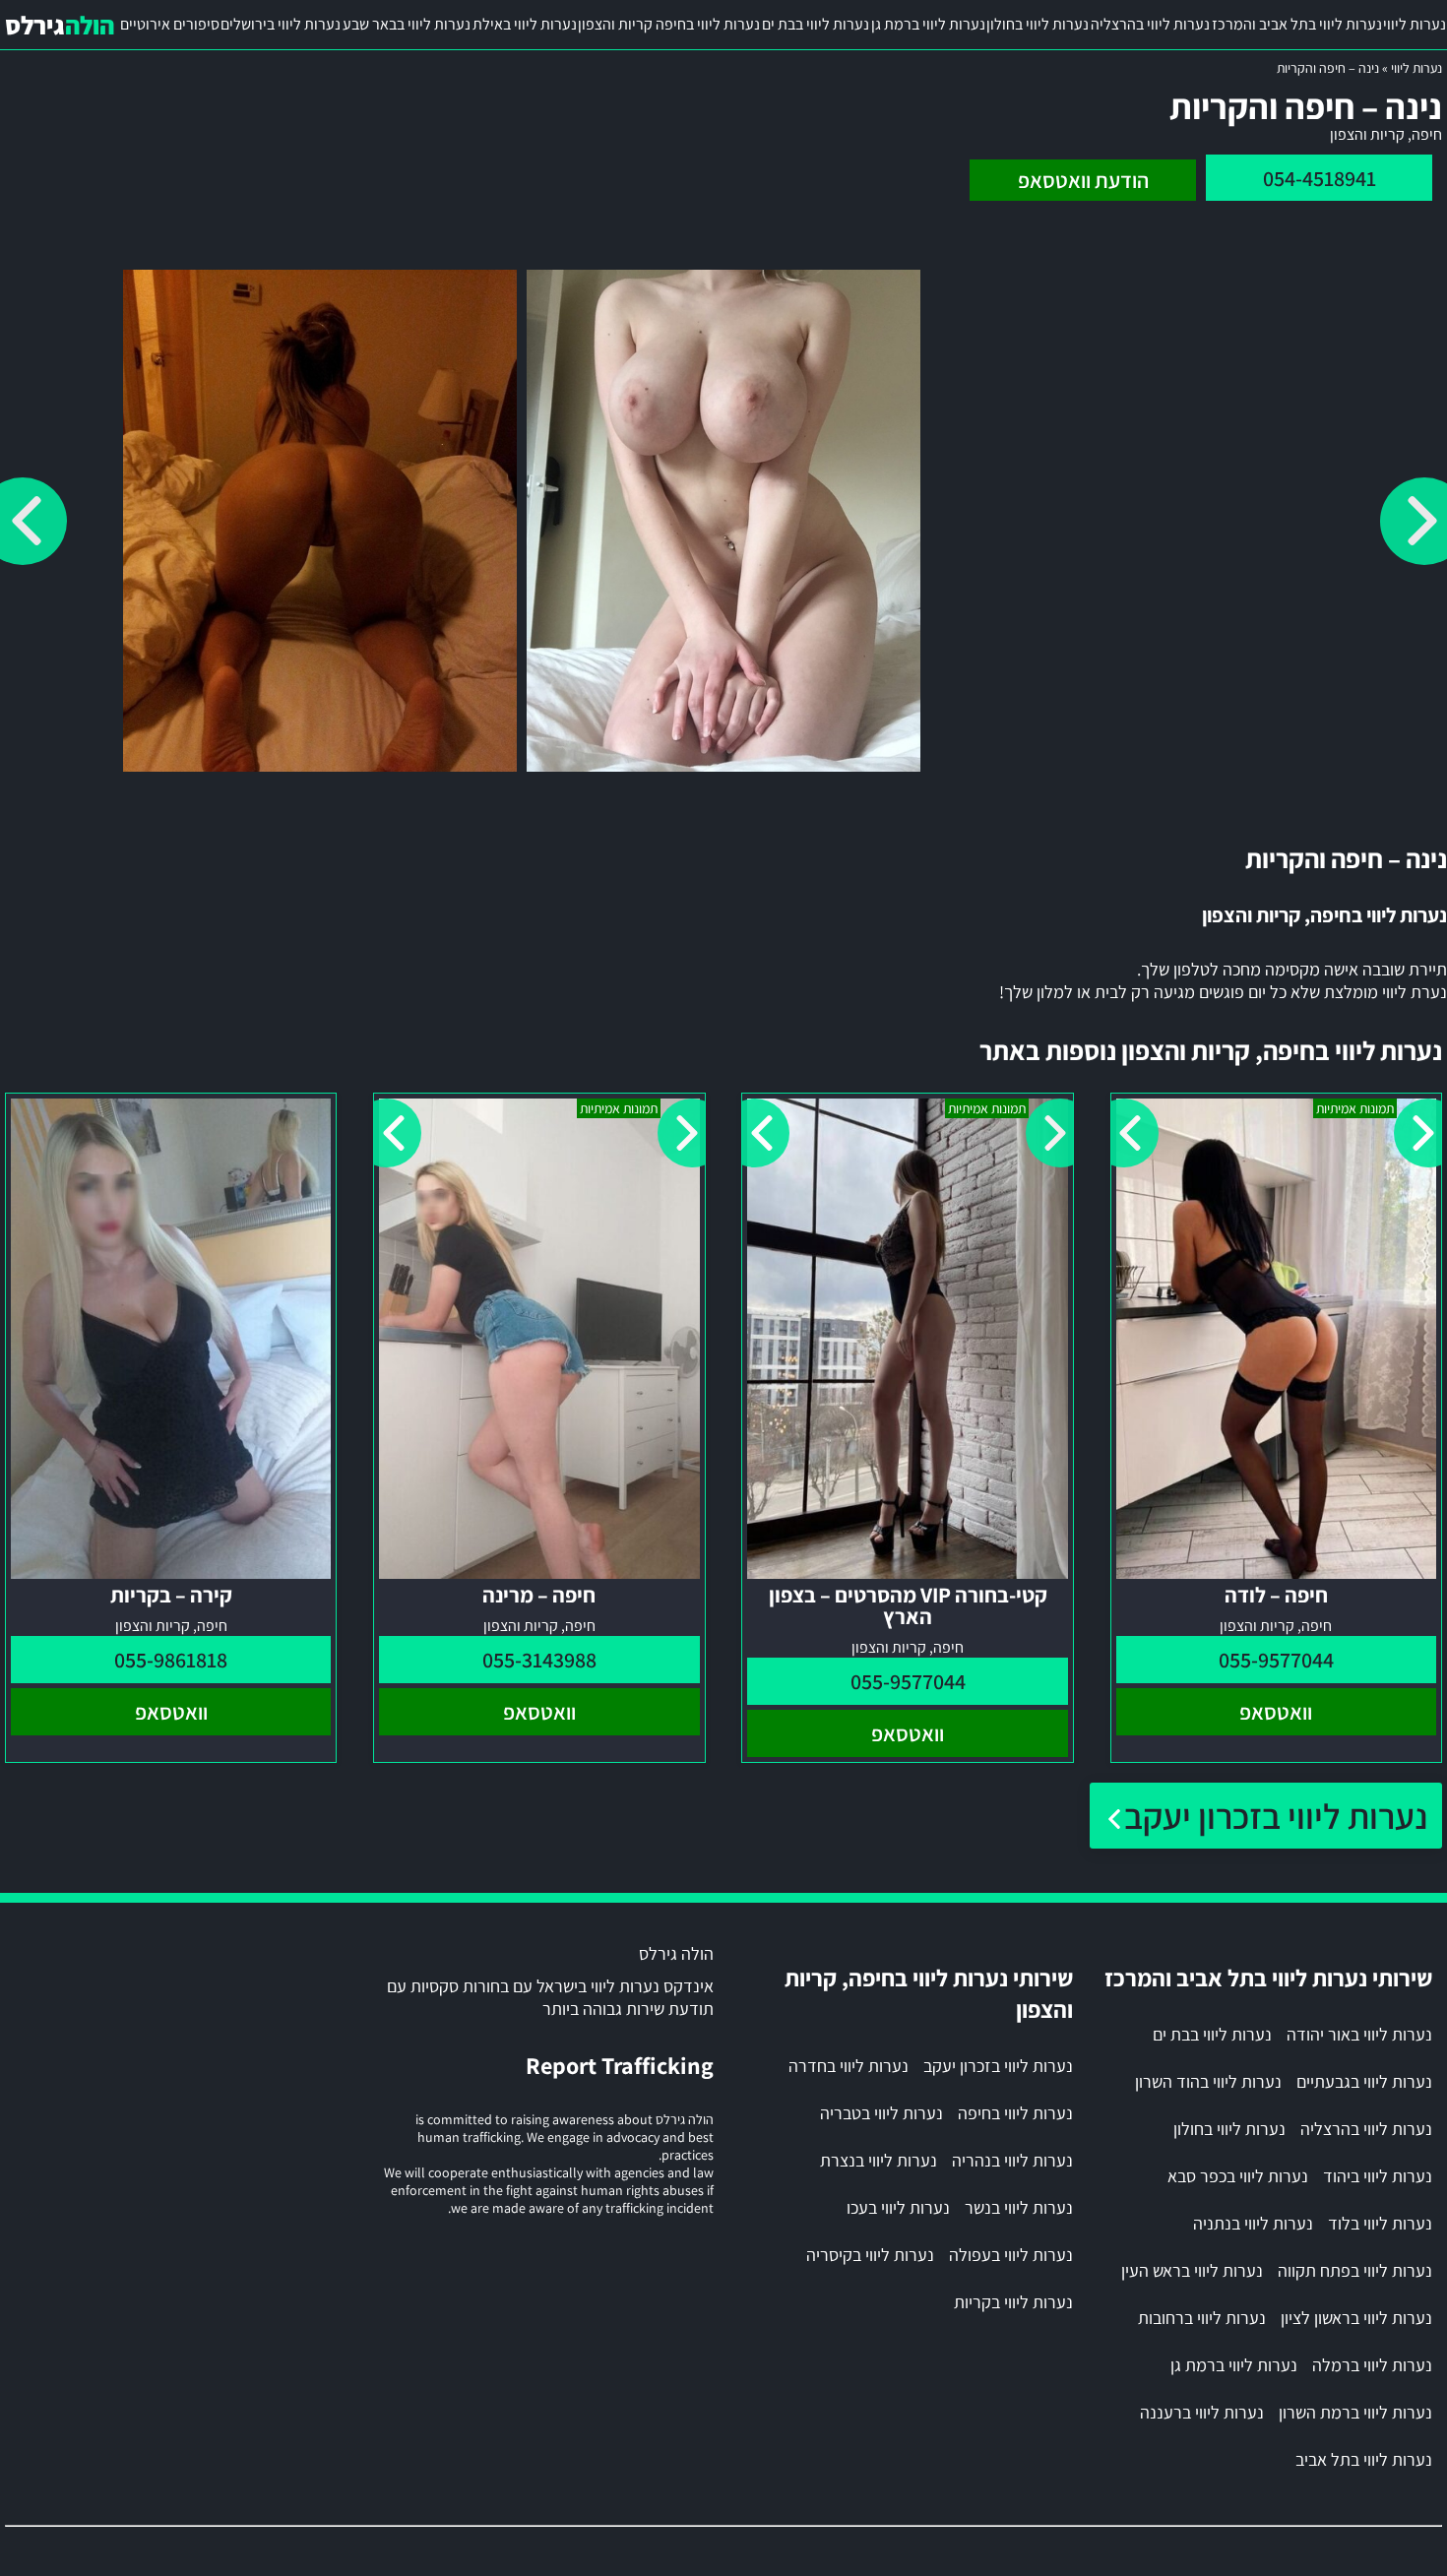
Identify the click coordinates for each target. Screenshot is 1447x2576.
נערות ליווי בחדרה (849, 2066)
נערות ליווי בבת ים (816, 24)
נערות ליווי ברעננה (1202, 2412)
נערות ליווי (1415, 24)
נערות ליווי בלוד (1380, 2223)
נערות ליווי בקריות (1013, 2302)
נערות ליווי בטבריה (881, 2113)
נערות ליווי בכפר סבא (1238, 2176)
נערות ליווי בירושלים (281, 24)
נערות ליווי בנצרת (879, 2160)
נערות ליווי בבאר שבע (407, 24)
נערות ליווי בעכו (898, 2207)
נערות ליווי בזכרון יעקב (1276, 1816)
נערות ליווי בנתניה (1253, 2223)
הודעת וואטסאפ (1083, 180)
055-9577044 (1276, 1660)
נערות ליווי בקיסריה (870, 2255)
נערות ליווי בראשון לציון (1356, 2318)
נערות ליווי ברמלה (1372, 2365)
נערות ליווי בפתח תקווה (1355, 2270)
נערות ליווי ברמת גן (928, 24)
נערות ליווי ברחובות (1202, 2318)
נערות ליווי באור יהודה (1359, 2034)
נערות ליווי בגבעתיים (1364, 2081)
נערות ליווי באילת (525, 24)
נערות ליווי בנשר (1019, 2207)
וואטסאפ (1276, 1712)
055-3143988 (539, 1660)
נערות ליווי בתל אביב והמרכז (1297, 24)
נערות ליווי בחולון (1038, 24)
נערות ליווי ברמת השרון (1355, 2412)
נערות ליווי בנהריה (1012, 2160)
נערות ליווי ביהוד (1378, 2176)
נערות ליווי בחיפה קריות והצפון (669, 24)
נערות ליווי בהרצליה (1150, 24)
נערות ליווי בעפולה (1011, 2255)
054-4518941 (1320, 178)
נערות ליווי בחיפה (1015, 2113)
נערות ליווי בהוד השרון (1208, 2081)
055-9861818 (171, 1660)
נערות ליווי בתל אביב (1364, 2459)
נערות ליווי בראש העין (1192, 2270)
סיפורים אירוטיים (170, 24)
